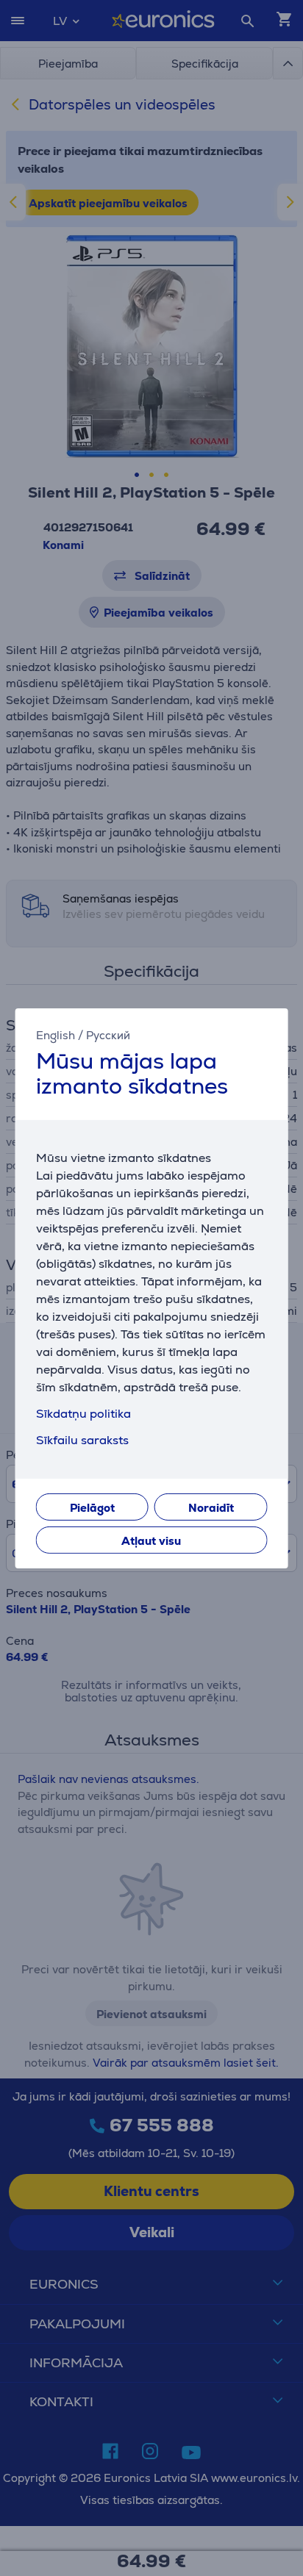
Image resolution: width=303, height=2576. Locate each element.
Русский (108, 1034)
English (56, 1034)
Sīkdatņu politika (83, 1414)
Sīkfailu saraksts (82, 1440)
